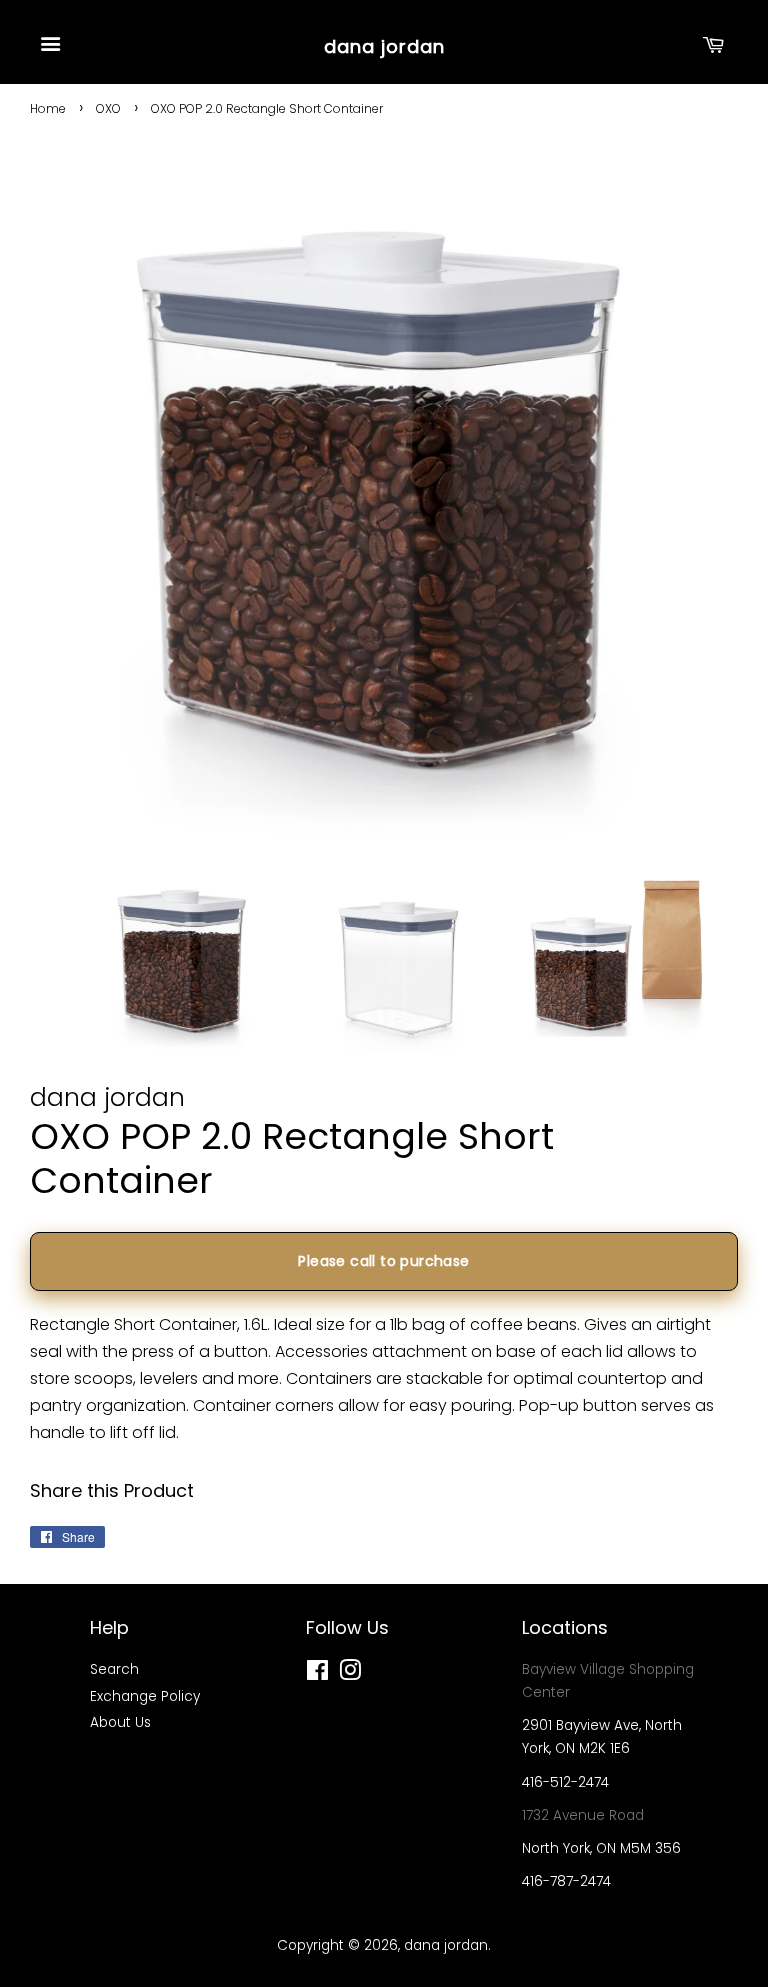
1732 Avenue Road (583, 1815)
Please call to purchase (383, 1261)
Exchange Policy (145, 1696)
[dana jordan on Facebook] (317, 1674)
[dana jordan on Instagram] (350, 1674)
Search (114, 1669)
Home (48, 108)
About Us (120, 1722)
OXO (108, 108)
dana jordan (384, 46)
